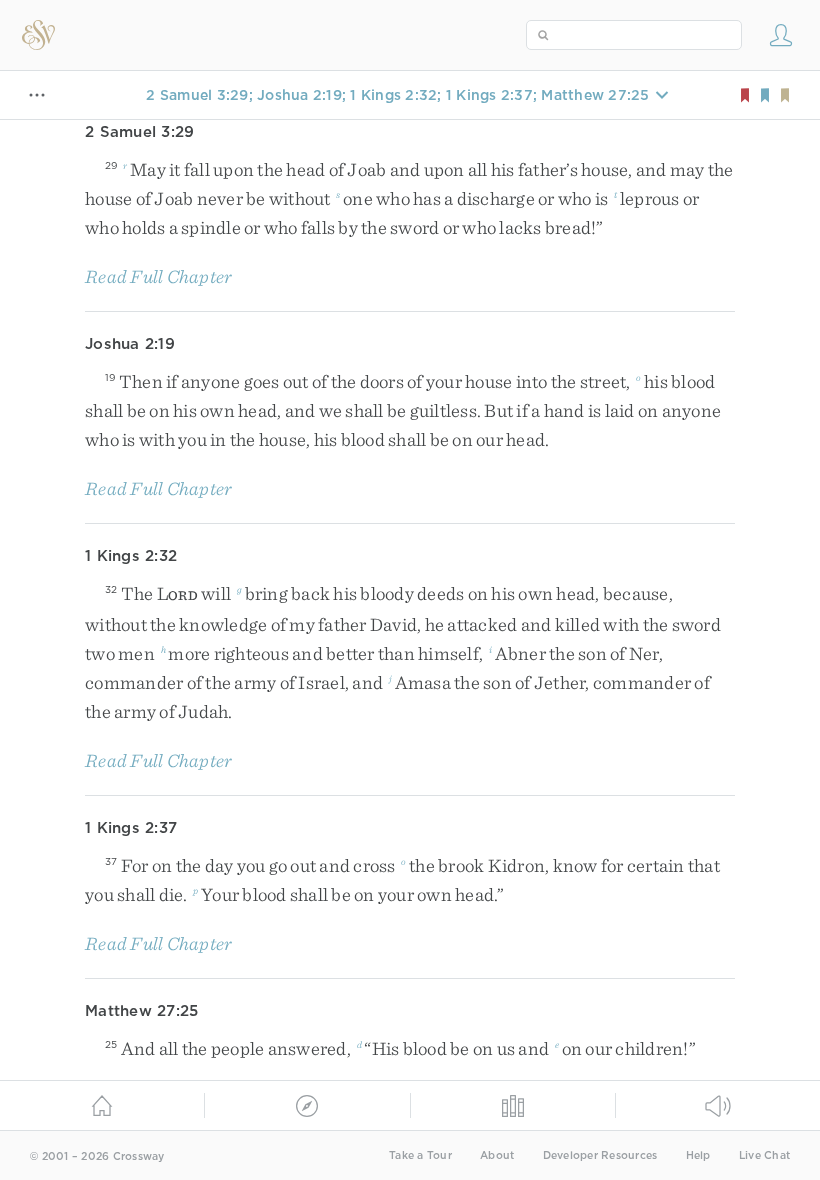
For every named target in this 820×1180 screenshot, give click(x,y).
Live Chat (764, 1155)
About (497, 1155)
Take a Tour (420, 1155)
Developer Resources (600, 1155)
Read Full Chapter (158, 276)
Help (698, 1155)
